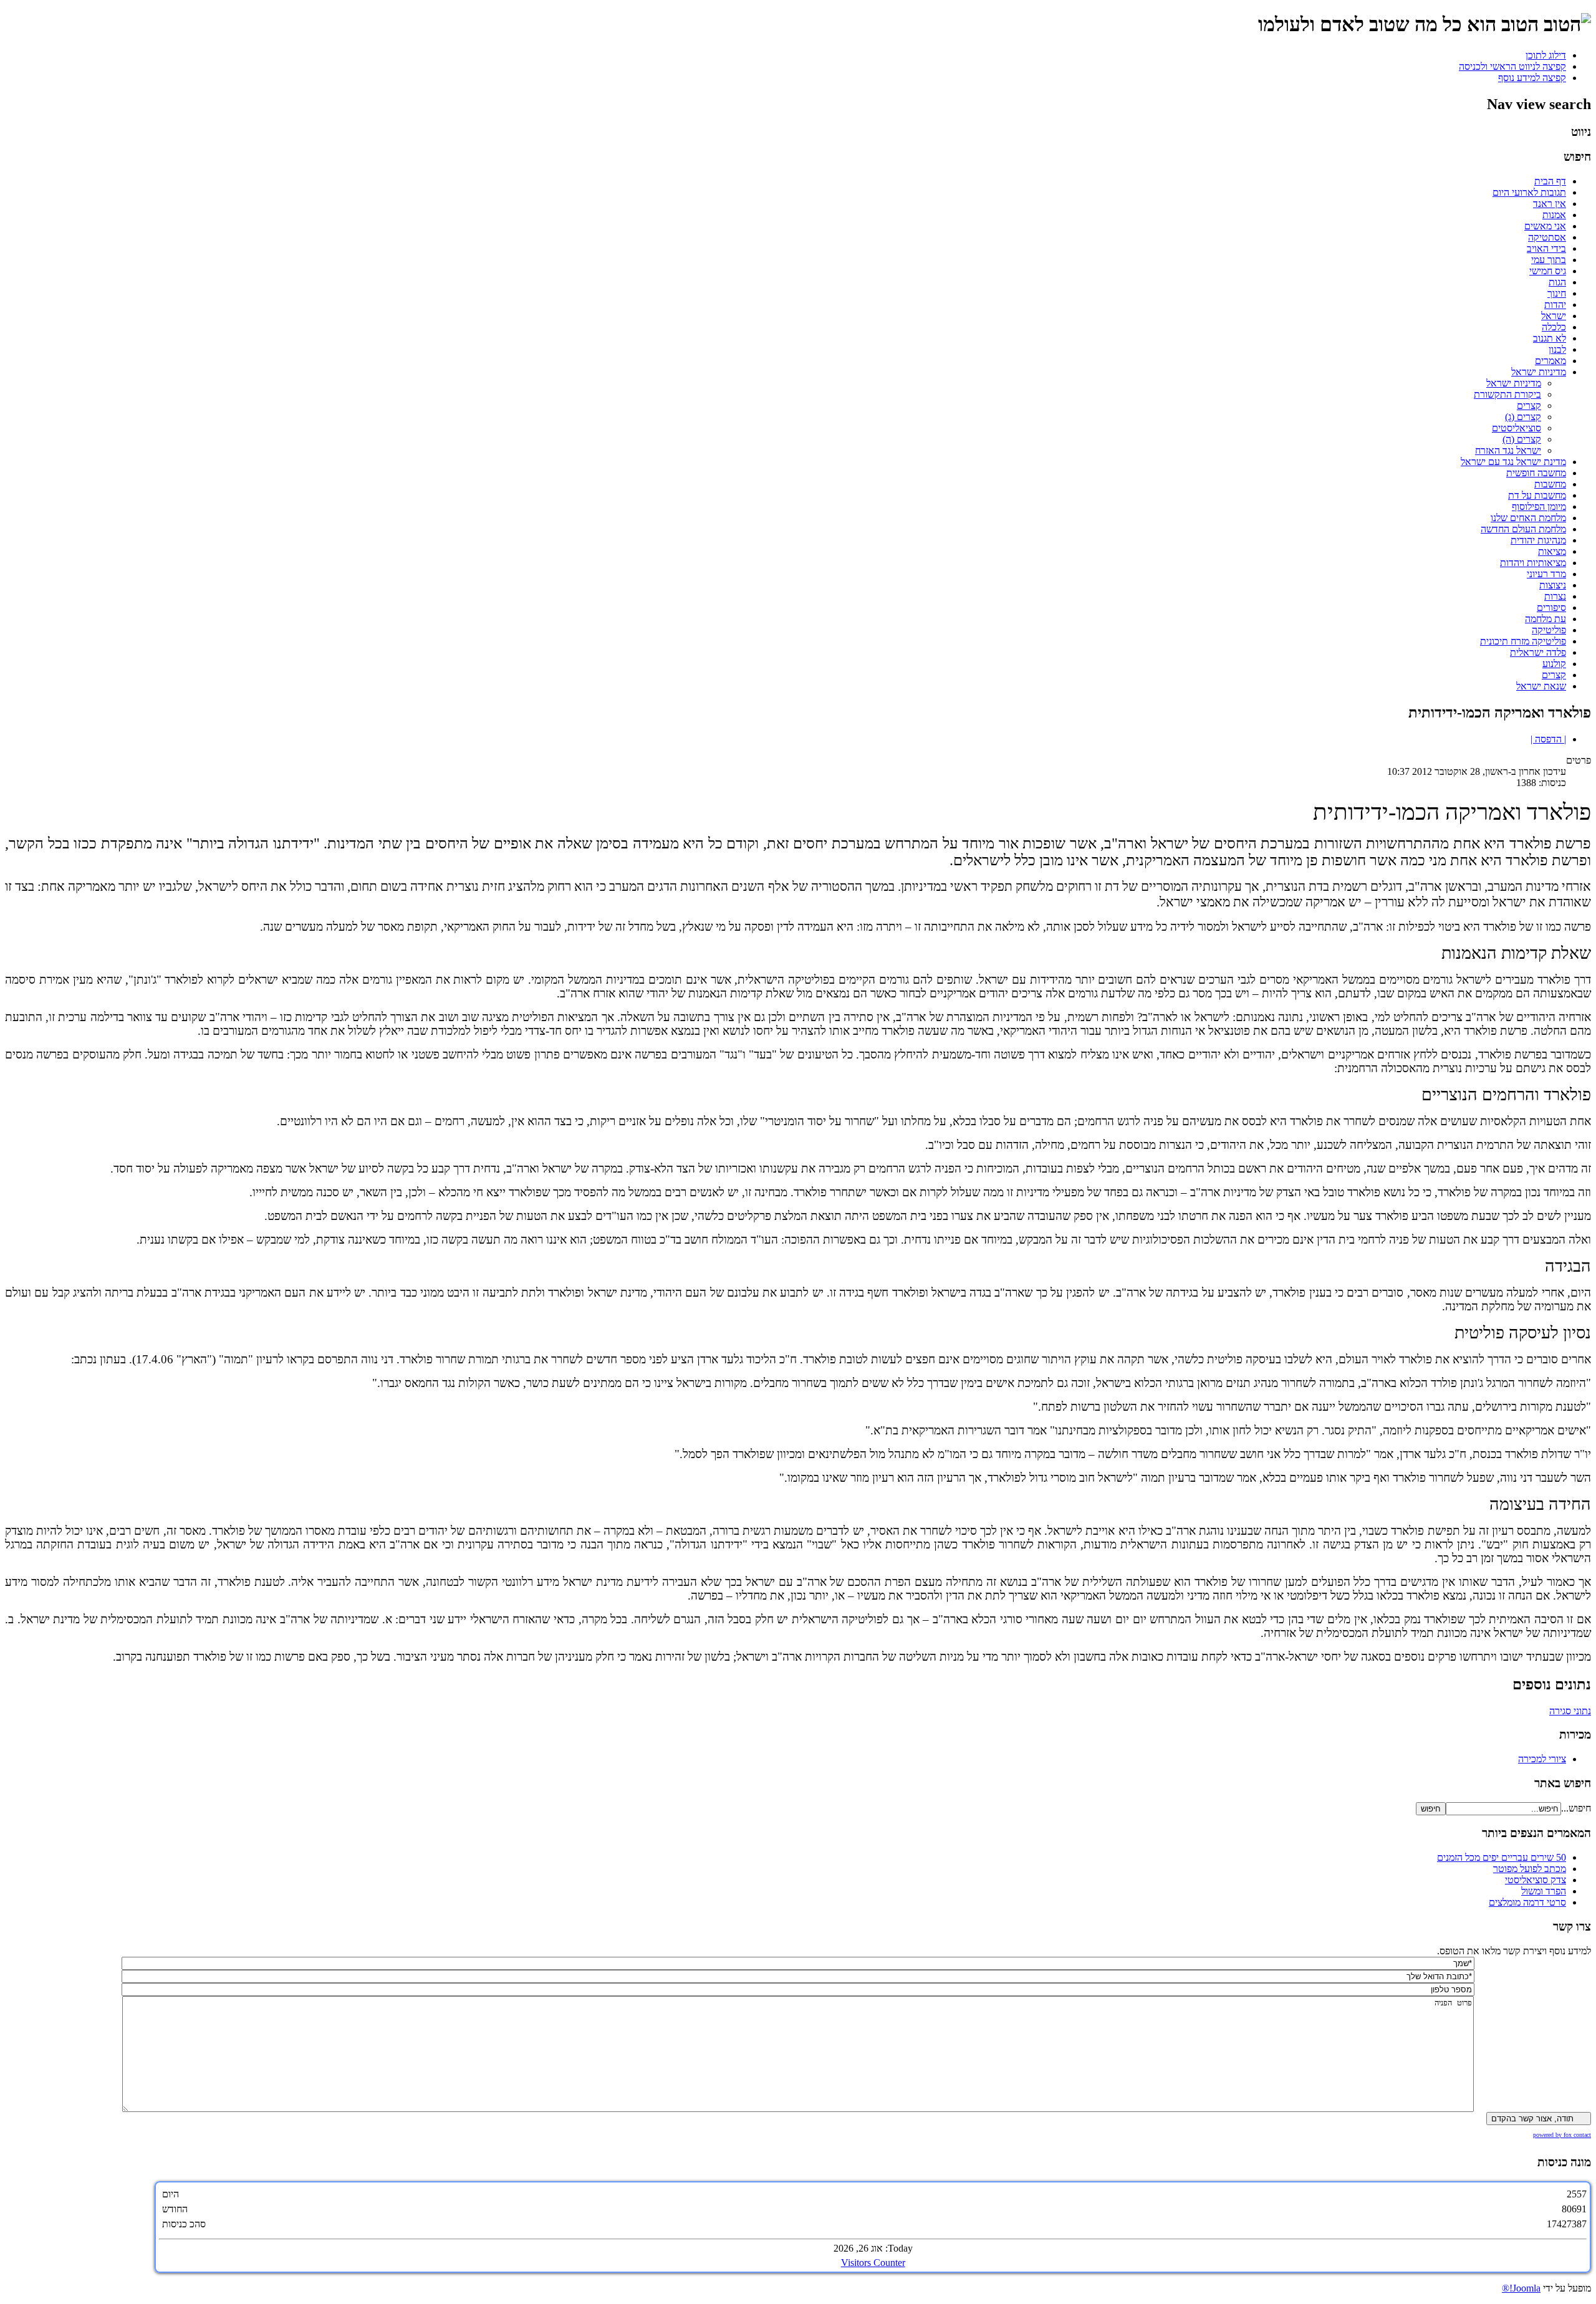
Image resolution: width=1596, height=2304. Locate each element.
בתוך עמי (1549, 260)
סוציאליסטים (1517, 428)
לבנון (1557, 349)
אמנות (1554, 215)
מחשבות (1550, 484)
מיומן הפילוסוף (1539, 506)
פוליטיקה (1549, 630)
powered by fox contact (1562, 2135)
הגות (1557, 282)
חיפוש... (1576, 1808)
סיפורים (1551, 607)
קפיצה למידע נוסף (1532, 78)
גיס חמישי (1548, 271)
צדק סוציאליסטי (1536, 1880)
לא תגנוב (1550, 338)
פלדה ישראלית (1538, 652)
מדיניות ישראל (1539, 372)
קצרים (1529, 406)
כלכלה (1554, 327)
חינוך (1557, 293)
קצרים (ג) (1523, 417)
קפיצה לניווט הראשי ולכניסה (1512, 66)
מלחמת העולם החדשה (1523, 529)
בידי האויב (1546, 248)
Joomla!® (1521, 2288)
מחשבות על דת (1537, 495)
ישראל (1554, 316)
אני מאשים (1545, 226)
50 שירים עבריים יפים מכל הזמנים (1502, 1857)
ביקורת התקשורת (1507, 394)
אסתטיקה (1547, 237)
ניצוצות (1553, 585)
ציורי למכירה (1542, 1759)
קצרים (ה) (1522, 439)
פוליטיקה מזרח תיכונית (1523, 641)
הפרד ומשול (1544, 1891)
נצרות (1555, 596)
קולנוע (1554, 664)
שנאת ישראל (1541, 686)
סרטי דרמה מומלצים (1527, 1902)
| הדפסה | (1548, 739)
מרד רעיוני (1546, 574)
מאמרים (1550, 361)
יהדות (1555, 305)
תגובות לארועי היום (1529, 192)
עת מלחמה (1546, 619)
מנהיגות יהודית (1538, 540)
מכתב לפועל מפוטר (1530, 1869)
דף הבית (1550, 181)
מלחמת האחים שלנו (1528, 518)
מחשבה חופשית (1536, 473)
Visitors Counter (873, 2263)
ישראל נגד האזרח (1508, 450)
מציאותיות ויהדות (1533, 563)
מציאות (1552, 551)
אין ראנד (1550, 204)
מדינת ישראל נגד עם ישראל (1513, 462)
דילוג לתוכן (1546, 55)
